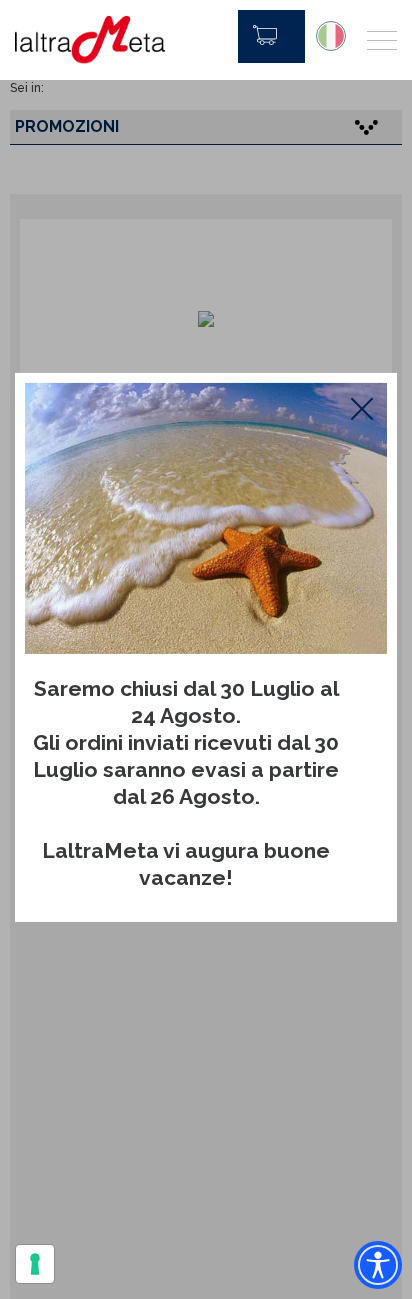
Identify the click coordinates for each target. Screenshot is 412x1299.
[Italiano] (331, 36)
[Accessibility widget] (378, 1265)
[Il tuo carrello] (271, 36)
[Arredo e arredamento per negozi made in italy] (90, 40)
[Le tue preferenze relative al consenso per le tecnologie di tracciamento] (35, 1264)
